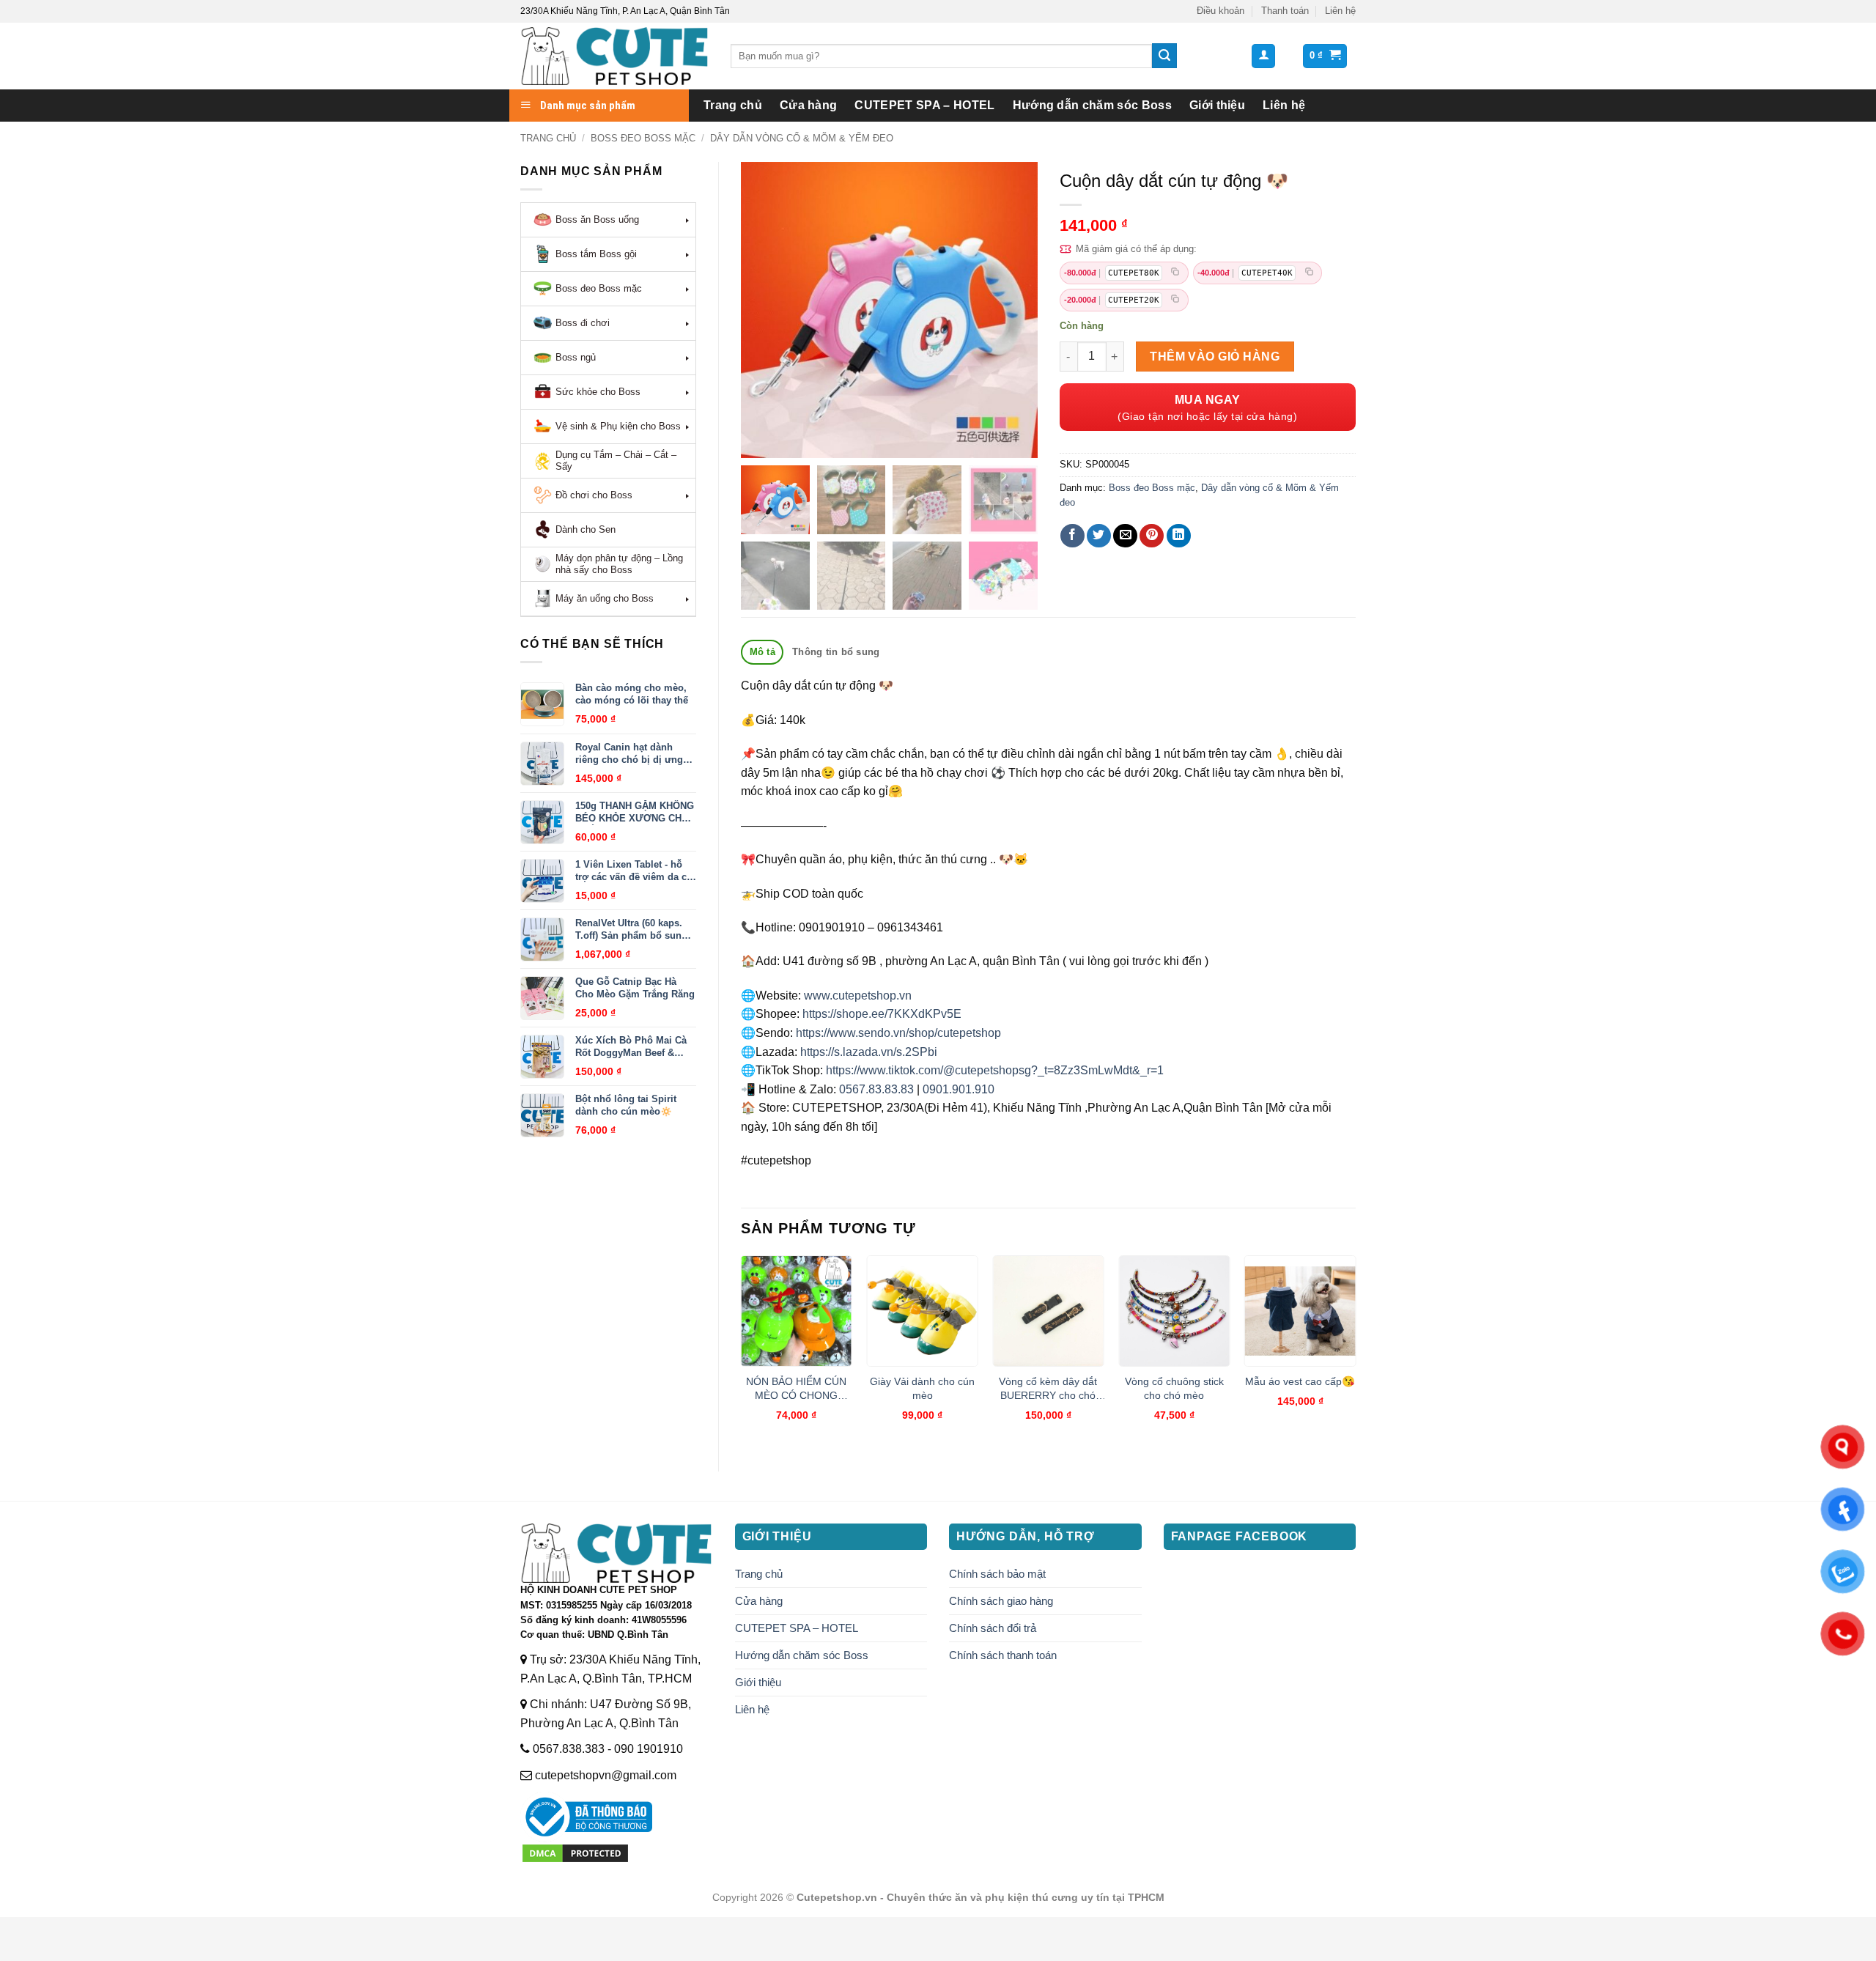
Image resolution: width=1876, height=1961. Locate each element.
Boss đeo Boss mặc (643, 138)
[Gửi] (1164, 56)
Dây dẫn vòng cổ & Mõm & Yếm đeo (802, 138)
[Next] (1355, 1351)
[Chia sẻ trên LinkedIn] (1179, 536)
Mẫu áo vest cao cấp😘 (1300, 1381)
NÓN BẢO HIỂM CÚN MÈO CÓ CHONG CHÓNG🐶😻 (796, 1389)
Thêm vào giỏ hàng (1215, 357)
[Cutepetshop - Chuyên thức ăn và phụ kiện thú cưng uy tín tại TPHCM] (614, 56)
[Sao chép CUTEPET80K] (1175, 273)
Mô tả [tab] (762, 652)
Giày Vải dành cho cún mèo (922, 1388)
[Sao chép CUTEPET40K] (1309, 273)
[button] (1263, 56)
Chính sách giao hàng (1001, 1601)
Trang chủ (733, 105)
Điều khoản (1220, 11)
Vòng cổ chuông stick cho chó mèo (1174, 1388)
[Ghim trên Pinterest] (1152, 536)
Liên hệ (1340, 11)
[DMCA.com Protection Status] (575, 1852)
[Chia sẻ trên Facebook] (1072, 536)
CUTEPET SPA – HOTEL (924, 105)
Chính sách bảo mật (997, 1574)
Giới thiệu (1217, 105)
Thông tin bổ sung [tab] (836, 652)
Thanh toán (1285, 11)
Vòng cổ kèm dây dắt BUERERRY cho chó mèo (1048, 1389)
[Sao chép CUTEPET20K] (1175, 300)
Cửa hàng (809, 105)
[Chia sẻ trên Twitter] (1099, 536)
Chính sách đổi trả (993, 1628)
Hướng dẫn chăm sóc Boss (1092, 105)
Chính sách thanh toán (1003, 1655)
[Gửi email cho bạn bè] (1125, 536)
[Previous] (742, 1351)
